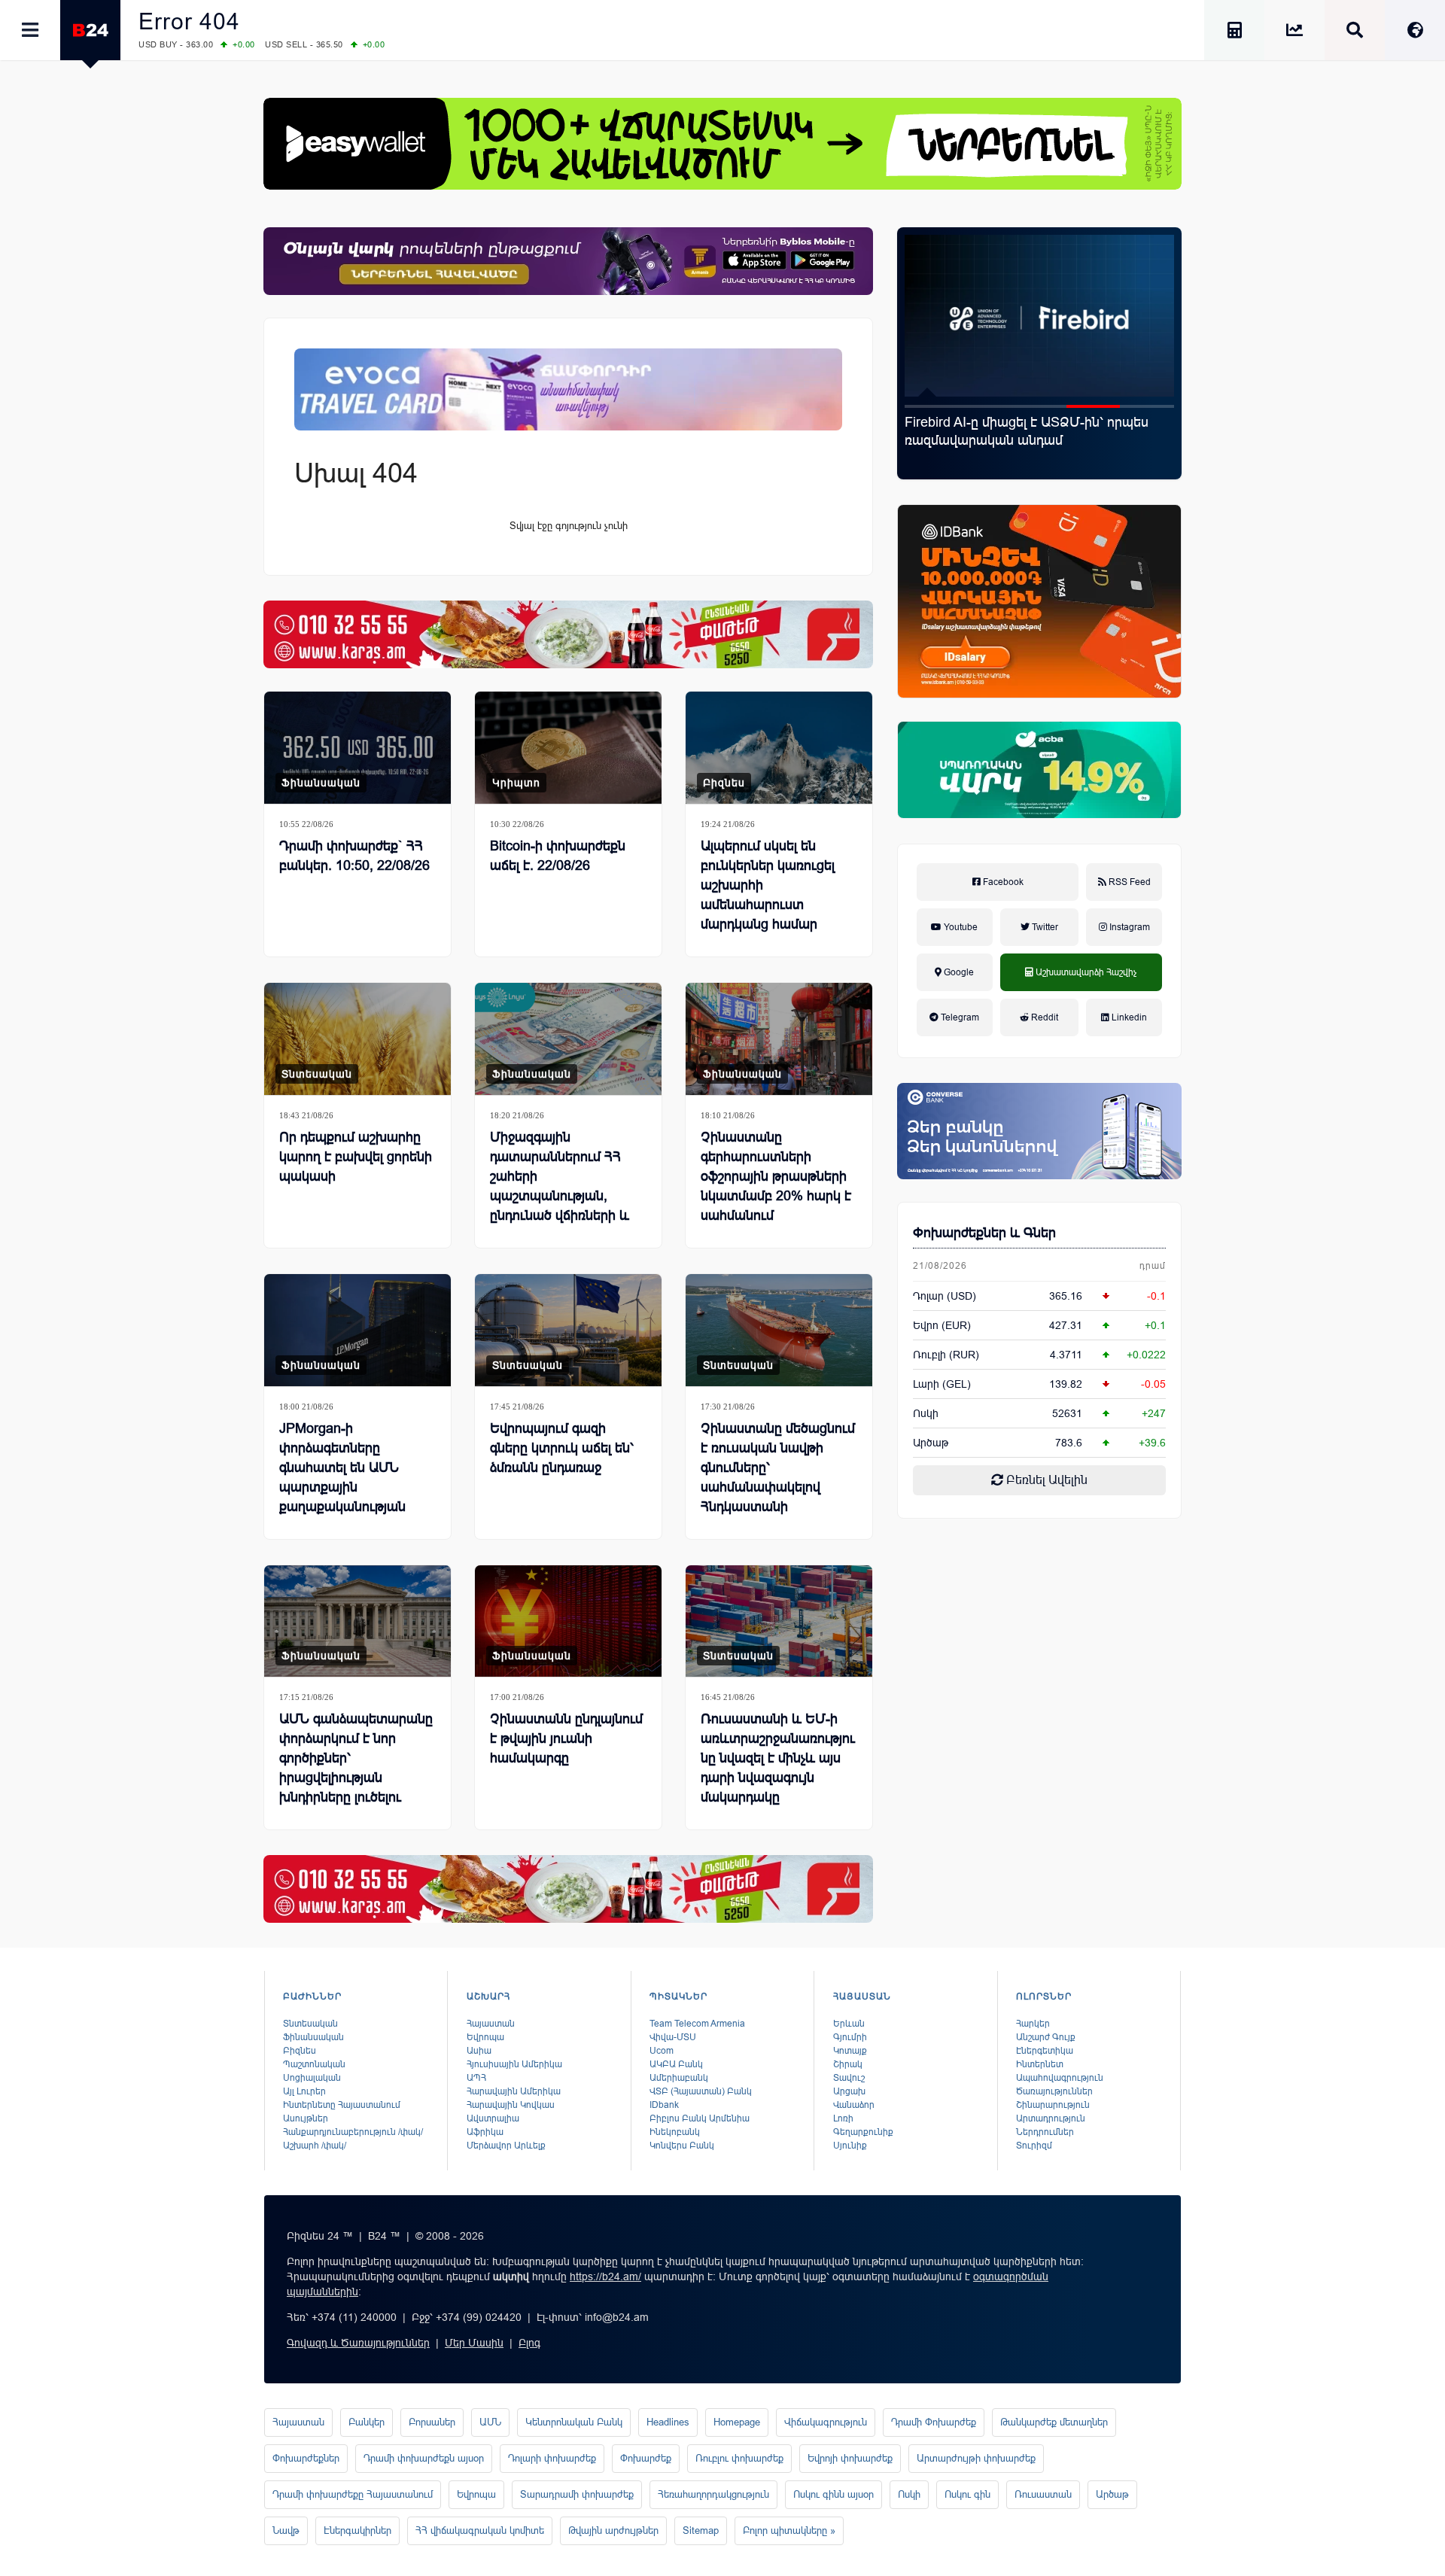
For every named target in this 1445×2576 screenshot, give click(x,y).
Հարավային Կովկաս (511, 2105)
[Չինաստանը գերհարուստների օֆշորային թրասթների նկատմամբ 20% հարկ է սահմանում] (779, 1039)
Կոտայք (850, 2051)
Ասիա (479, 2051)
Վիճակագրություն (826, 2422)
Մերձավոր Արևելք (506, 2146)
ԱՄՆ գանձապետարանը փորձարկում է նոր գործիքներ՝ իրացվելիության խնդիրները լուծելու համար (356, 1768)
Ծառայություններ (1054, 2091)
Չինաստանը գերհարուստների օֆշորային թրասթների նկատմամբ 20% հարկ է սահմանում (776, 1176)
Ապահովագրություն (1060, 2078)
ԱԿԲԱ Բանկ (676, 2064)
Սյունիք (850, 2146)
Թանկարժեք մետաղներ (1054, 2422)
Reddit (1043, 1017)
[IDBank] (1039, 601)
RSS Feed (1129, 882)
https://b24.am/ (605, 2276)
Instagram (1129, 927)
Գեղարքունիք (863, 2132)
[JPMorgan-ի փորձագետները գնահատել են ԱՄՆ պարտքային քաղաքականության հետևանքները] (357, 1330)
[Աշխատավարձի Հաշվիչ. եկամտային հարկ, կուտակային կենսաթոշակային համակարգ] (1234, 33)
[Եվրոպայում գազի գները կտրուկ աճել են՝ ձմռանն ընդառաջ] (568, 1330)
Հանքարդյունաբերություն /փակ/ (353, 2132)
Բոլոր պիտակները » (789, 2530)
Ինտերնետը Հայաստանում (342, 2105)
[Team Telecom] (568, 389)
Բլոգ (529, 2343)
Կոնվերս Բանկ (682, 2146)
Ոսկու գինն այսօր (834, 2494)
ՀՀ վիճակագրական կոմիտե (480, 2530)
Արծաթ (1112, 2494)
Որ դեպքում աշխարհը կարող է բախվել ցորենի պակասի (356, 1157)
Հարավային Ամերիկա (514, 2091)
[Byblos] (568, 261)
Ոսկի (926, 1413)
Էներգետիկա (1045, 2051)
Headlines (668, 2422)
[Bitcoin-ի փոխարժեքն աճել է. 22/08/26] (568, 748)
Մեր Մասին (474, 2343)
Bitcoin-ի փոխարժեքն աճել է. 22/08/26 (558, 856)
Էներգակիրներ (357, 2530)
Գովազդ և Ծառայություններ (358, 2343)
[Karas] (568, 634)
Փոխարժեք (646, 2458)
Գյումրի (850, 2037)
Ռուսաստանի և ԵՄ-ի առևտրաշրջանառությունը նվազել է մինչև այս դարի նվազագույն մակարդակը (778, 1758)
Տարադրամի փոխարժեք (577, 2494)
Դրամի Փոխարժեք (934, 2422)
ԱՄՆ (490, 2422)
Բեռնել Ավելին (1045, 1480)
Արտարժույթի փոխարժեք (976, 2458)
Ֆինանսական (321, 783)
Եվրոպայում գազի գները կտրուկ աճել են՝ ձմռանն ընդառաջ (562, 1448)
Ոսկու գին (967, 2494)
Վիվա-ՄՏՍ (673, 2037)
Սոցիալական (312, 2078)
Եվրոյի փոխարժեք (850, 2458)
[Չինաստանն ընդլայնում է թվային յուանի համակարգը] (568, 1621)
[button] (932, 406)
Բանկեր (367, 2422)
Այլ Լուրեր (304, 2091)
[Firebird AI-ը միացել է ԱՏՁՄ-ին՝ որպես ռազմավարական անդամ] (1039, 316)
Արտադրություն (1051, 2118)
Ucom (662, 2051)
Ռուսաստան (1043, 2494)
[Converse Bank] (1039, 1131)
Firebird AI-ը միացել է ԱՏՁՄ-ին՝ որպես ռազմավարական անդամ (1027, 431)
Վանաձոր (854, 2105)
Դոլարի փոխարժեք (552, 2458)
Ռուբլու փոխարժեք (739, 2458)
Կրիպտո (516, 783)
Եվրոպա (485, 2037)
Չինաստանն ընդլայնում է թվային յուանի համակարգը (566, 1738)
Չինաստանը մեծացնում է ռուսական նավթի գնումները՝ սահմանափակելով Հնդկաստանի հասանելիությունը (778, 1477)
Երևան (849, 2024)
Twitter (1044, 927)
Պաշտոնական (314, 2064)
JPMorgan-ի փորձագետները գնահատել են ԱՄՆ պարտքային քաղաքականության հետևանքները (342, 1477)
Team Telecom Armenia (697, 2024)
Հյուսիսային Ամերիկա (514, 2064)
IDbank (664, 2105)
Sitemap (701, 2530)
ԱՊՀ (476, 2078)
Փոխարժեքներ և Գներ (984, 1233)
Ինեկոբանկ (675, 2132)
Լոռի (843, 2118)
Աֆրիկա (485, 2132)
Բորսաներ (432, 2422)
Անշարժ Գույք (1046, 2037)
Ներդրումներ (1045, 2132)
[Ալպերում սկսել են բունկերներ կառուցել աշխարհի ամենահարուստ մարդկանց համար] (779, 748)
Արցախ (849, 2091)
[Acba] (1039, 770)
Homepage (737, 2422)
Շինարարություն (1053, 2105)
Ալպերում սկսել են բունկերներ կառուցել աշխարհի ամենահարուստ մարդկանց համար (768, 885)
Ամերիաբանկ (679, 2078)
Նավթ (286, 2530)
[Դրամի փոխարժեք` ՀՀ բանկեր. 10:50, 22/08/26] (357, 748)
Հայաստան (491, 2024)
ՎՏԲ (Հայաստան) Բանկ (701, 2091)
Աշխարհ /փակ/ (315, 2146)
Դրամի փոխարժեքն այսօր (424, 2458)
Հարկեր (1033, 2024)
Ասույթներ (306, 2118)
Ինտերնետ (1040, 2064)
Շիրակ (848, 2064)
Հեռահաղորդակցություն (713, 2494)
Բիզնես (724, 783)
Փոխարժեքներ (306, 2458)
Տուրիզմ (1034, 2146)
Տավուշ (849, 2078)
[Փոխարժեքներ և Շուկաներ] (1294, 33)
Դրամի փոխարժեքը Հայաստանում (353, 2494)
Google (958, 972)
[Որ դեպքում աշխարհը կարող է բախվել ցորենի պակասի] (357, 1039)
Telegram (959, 1017)
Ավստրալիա (493, 2118)
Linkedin (1128, 1017)
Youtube (960, 927)
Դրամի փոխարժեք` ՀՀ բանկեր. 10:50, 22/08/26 (354, 856)
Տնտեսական (317, 1074)
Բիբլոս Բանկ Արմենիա (700, 2118)
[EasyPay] (722, 144)
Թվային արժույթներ (613, 2530)
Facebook (1002, 882)
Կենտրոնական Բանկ (574, 2422)
